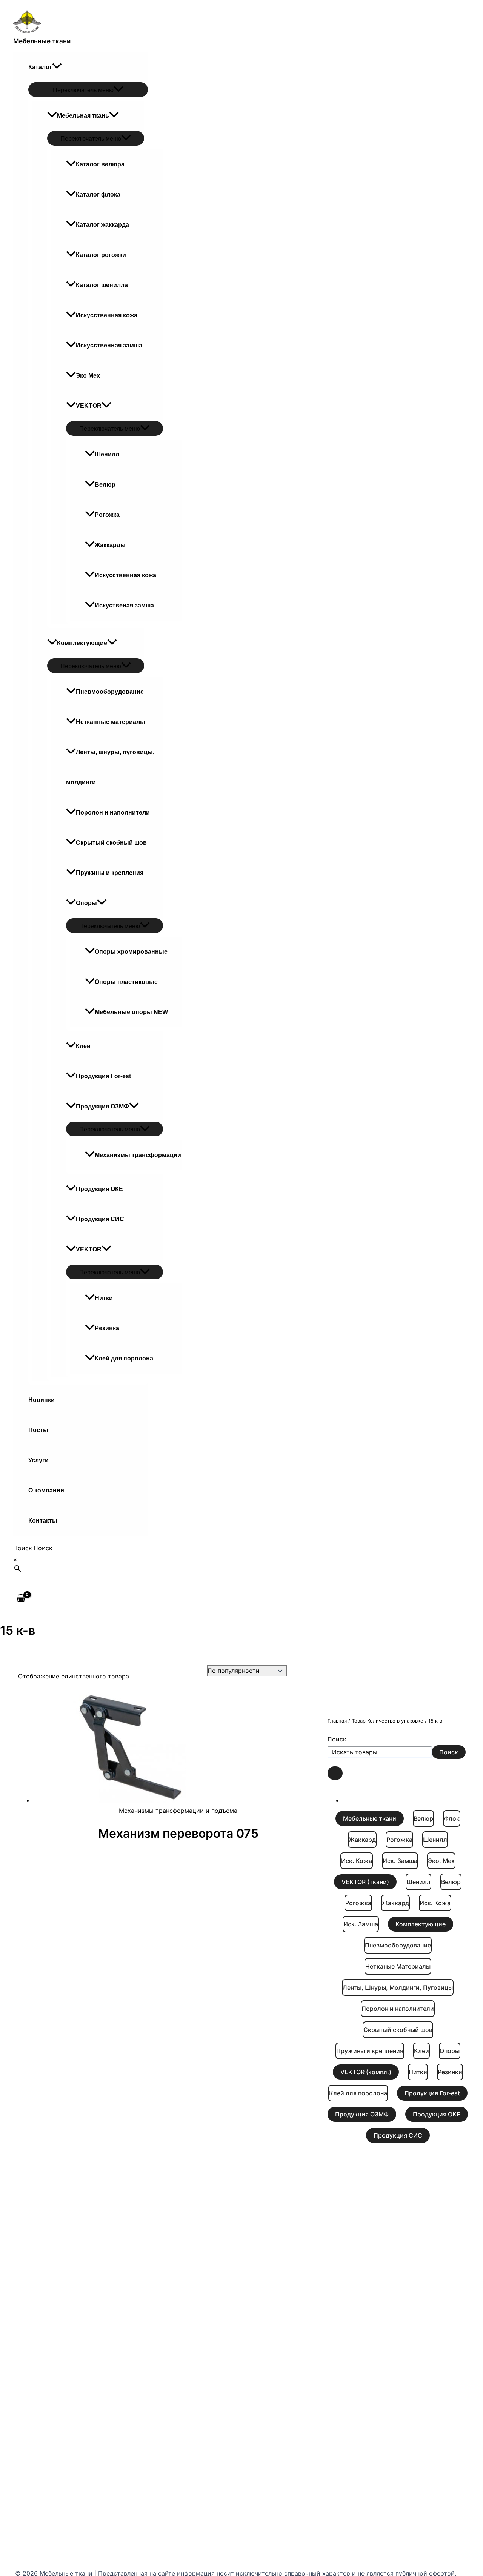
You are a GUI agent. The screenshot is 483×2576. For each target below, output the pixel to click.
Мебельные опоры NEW (131, 1012)
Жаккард (362, 1840)
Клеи (83, 1046)
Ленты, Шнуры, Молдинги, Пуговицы (398, 1987)
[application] (57, 67)
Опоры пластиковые (126, 982)
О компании (46, 1490)
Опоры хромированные (131, 952)
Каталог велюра (100, 164)
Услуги (38, 1460)
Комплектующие (82, 643)
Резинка (107, 1328)
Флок (452, 1818)
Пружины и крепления (110, 873)
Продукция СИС (100, 1219)
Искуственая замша (124, 605)
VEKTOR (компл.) (366, 2072)
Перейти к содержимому (38, 5)
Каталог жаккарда (102, 225)
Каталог (40, 67)
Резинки (450, 2072)
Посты (38, 1430)
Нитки (104, 1298)
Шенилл (107, 454)
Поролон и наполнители (113, 812)
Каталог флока (98, 194)
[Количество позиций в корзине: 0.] (335, 1773)
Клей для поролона (124, 1358)
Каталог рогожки (101, 255)
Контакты (43, 1521)
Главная (337, 1721)
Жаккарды (110, 545)
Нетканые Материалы (398, 1966)
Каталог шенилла (102, 285)
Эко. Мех (441, 1861)
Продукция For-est (103, 1076)
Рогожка (107, 515)
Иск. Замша (400, 1861)
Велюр (105, 485)
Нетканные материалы (111, 722)
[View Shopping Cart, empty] (21, 1598)
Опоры (86, 903)
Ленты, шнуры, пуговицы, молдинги (110, 767)
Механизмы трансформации (138, 1155)
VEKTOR (89, 406)
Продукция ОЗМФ (102, 1106)
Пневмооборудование (110, 692)
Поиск (23, 1548)
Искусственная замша (109, 345)
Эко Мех (88, 376)
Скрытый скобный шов (111, 843)
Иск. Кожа (357, 1861)
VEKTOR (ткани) (365, 1882)
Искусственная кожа (107, 315)
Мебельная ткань (83, 116)
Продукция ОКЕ (99, 1189)
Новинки (42, 1400)
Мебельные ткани (42, 41)
